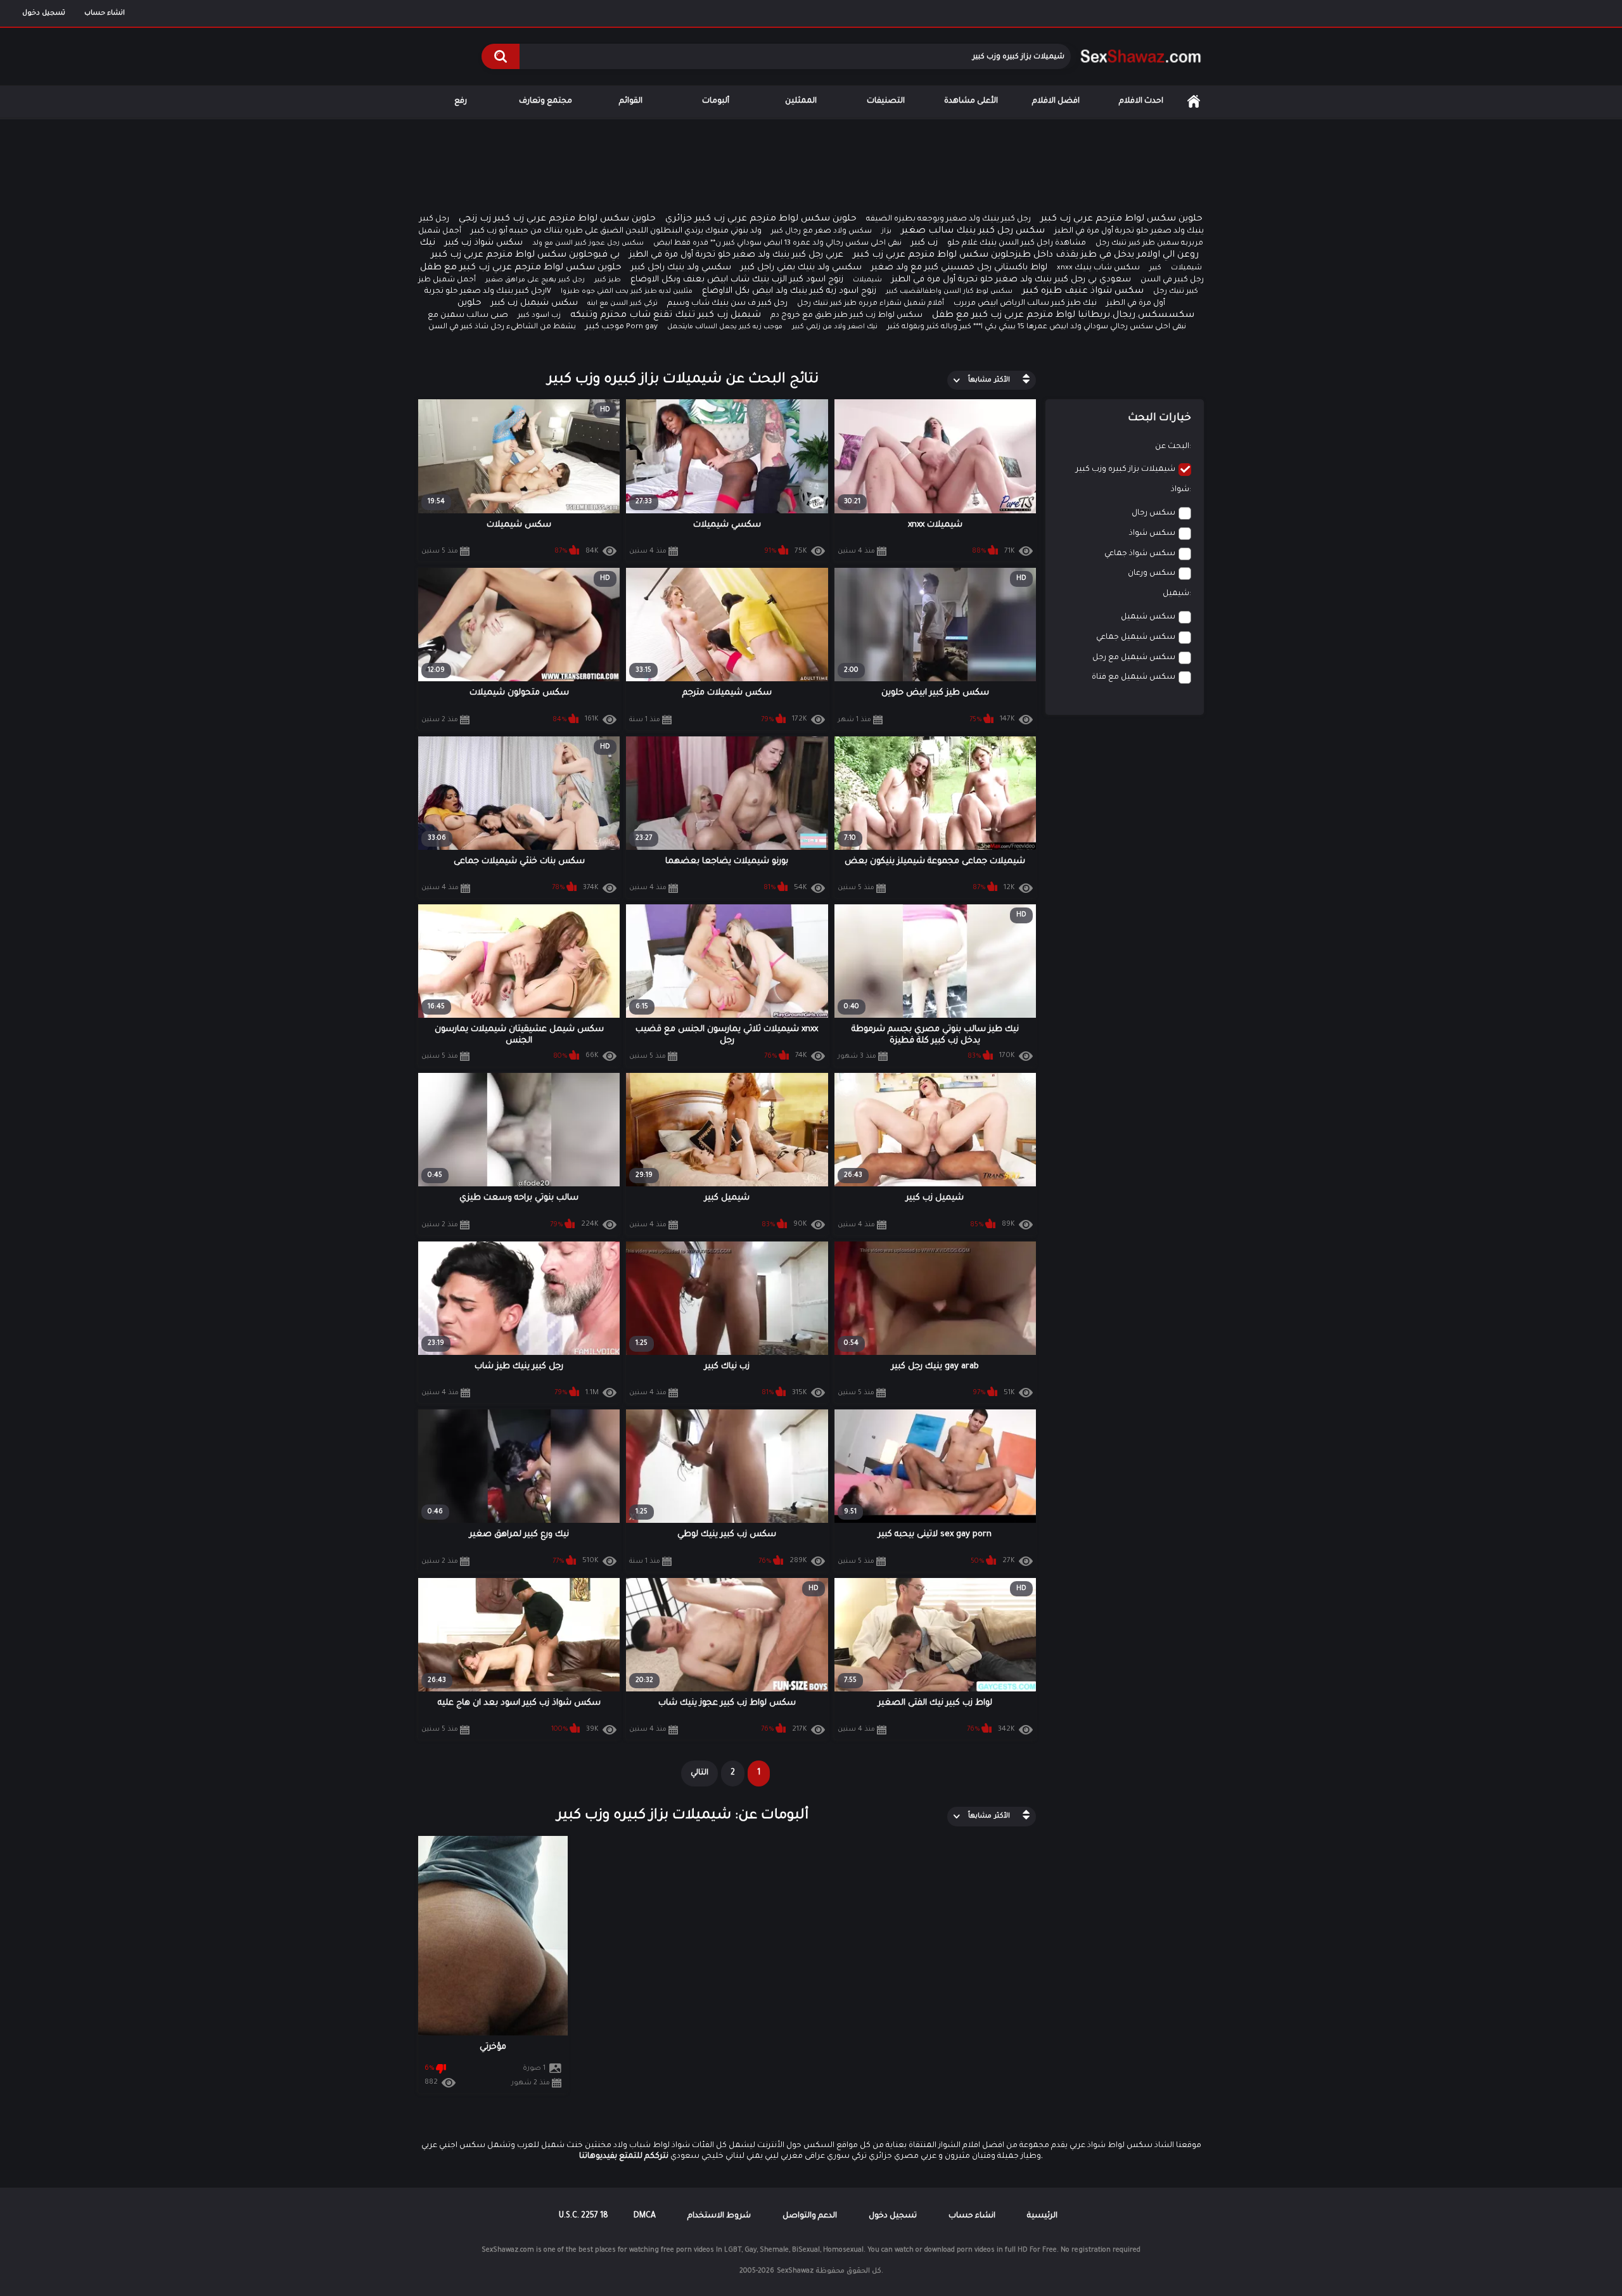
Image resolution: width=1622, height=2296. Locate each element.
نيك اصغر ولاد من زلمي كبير (835, 327)
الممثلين (801, 101)
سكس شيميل (1148, 617)
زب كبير (924, 243)
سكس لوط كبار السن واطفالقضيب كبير (949, 292)
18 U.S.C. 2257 (584, 2216)
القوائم (631, 101)
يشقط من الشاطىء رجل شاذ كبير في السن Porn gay (543, 327)
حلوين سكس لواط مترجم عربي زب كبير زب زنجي (557, 219)
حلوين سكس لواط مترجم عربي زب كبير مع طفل (521, 268)
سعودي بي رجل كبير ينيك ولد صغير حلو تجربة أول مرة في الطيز (1011, 280)
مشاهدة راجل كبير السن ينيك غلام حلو (1017, 243)
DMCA (645, 2216)
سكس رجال (1153, 513)
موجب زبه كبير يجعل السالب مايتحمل (725, 327)
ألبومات (716, 101)
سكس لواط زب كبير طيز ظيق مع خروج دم (846, 316)
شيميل (1176, 594)
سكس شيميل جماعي (1136, 638)
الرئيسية (1194, 102)
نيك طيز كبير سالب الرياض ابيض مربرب (1025, 304)
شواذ (1180, 490)
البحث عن (1172, 447)
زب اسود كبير (539, 316)
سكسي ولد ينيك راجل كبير (681, 268)
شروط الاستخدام (719, 2216)
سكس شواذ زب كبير (484, 243)
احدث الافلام (1141, 101)
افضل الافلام (1056, 101)
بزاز (886, 231)
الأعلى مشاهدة (971, 101)
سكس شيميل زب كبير (534, 303)
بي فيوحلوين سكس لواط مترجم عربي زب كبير (525, 255)
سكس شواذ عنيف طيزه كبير (1083, 292)
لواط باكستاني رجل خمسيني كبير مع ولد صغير (959, 268)
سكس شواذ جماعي (1140, 554)
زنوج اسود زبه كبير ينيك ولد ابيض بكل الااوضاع (789, 291)
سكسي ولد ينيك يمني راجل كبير (801, 268)
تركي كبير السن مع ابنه (623, 304)
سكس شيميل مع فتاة (1133, 677)
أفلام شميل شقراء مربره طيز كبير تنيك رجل (871, 304)
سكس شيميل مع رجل (1134, 658)
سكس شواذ (1152, 534)
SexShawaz (795, 2271)
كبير (1155, 268)
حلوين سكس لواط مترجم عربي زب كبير (1121, 219)
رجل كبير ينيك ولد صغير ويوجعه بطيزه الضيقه (948, 219)
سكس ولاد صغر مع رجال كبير (821, 232)
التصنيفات (886, 101)
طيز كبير (608, 280)
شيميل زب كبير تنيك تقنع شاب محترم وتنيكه (666, 316)
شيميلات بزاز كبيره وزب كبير (1126, 470)
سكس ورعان (1152, 574)
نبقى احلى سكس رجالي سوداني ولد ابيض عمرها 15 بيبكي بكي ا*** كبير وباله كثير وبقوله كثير (1037, 327)
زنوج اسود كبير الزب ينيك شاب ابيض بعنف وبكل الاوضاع (737, 280)
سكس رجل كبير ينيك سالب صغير (973, 231)
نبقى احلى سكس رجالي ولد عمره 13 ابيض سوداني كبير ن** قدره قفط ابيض (777, 244)
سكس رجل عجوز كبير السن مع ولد (588, 243)
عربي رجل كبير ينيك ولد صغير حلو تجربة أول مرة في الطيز (736, 255)
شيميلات (867, 280)
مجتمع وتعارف (546, 101)
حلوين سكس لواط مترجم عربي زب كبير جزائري (761, 219)
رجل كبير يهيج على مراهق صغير (535, 280)
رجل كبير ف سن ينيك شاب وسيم (727, 304)
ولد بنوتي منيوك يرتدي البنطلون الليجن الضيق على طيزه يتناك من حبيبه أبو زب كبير (616, 231)
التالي (699, 1773)
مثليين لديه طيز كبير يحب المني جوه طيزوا (627, 292)
